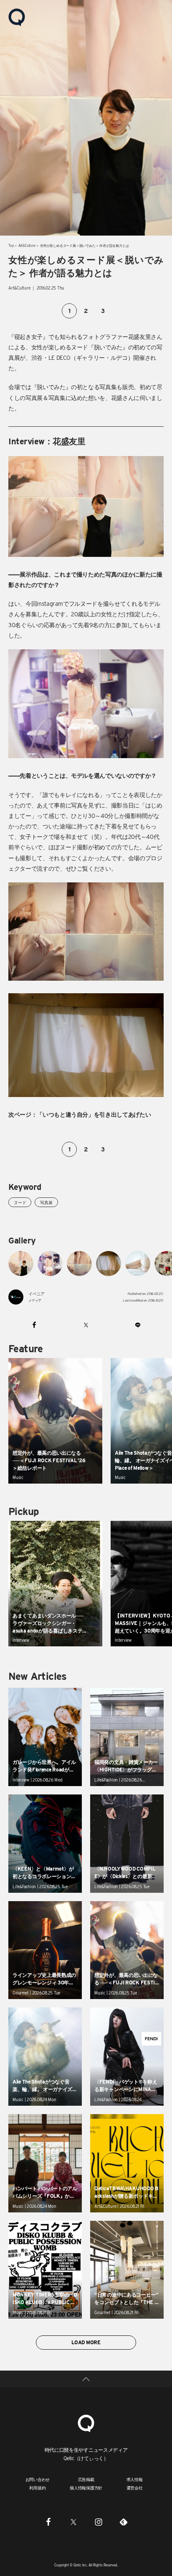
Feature (26, 1349)
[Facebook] (48, 2522)
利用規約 (37, 2488)
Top (11, 246)
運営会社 (135, 2488)
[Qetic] (17, 17)
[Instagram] (99, 2522)
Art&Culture (27, 246)
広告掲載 (86, 2479)
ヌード (20, 1202)
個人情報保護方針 (86, 2488)
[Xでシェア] (86, 1325)
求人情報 (135, 2479)
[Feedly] (124, 2522)
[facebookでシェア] (34, 1325)
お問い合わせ (38, 2479)
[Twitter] (73, 2522)
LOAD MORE (86, 2342)
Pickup (23, 1511)
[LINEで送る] (138, 1325)
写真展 (46, 1202)
